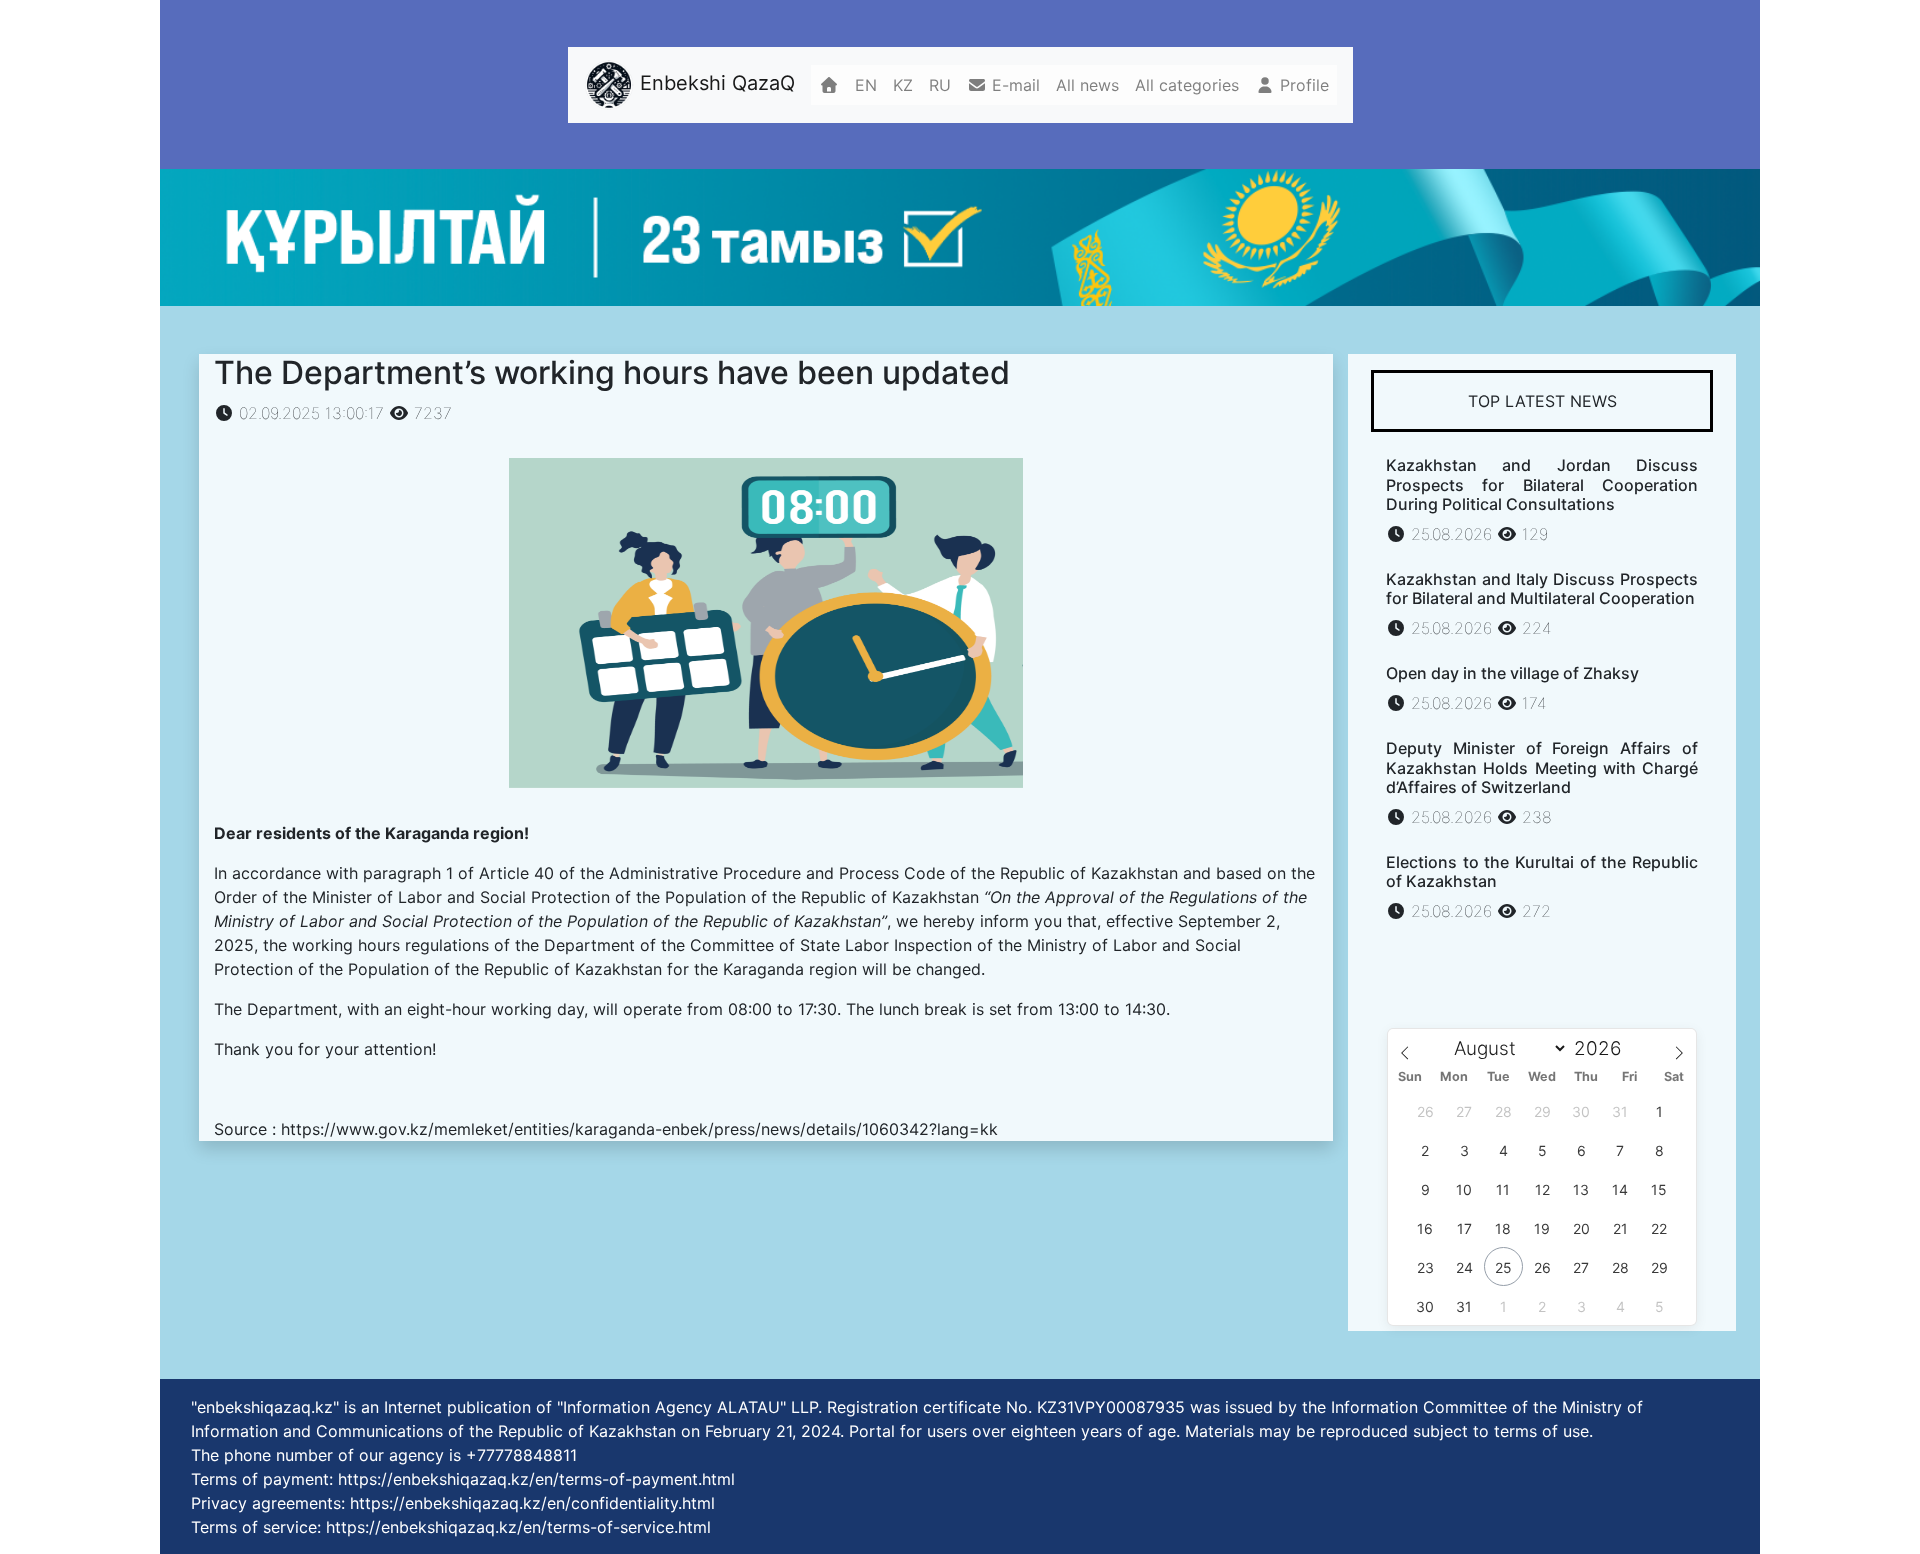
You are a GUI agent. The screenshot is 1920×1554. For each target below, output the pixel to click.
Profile (1302, 85)
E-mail (1013, 85)
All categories (1187, 85)
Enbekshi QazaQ (714, 83)
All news (1087, 85)
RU (940, 85)
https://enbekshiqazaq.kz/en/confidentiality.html (532, 1503)
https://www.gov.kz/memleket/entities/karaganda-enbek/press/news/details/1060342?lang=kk (639, 1129)
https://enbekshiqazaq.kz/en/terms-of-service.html (518, 1527)
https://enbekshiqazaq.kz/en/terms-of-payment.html (536, 1479)
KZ (903, 85)
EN (866, 85)
